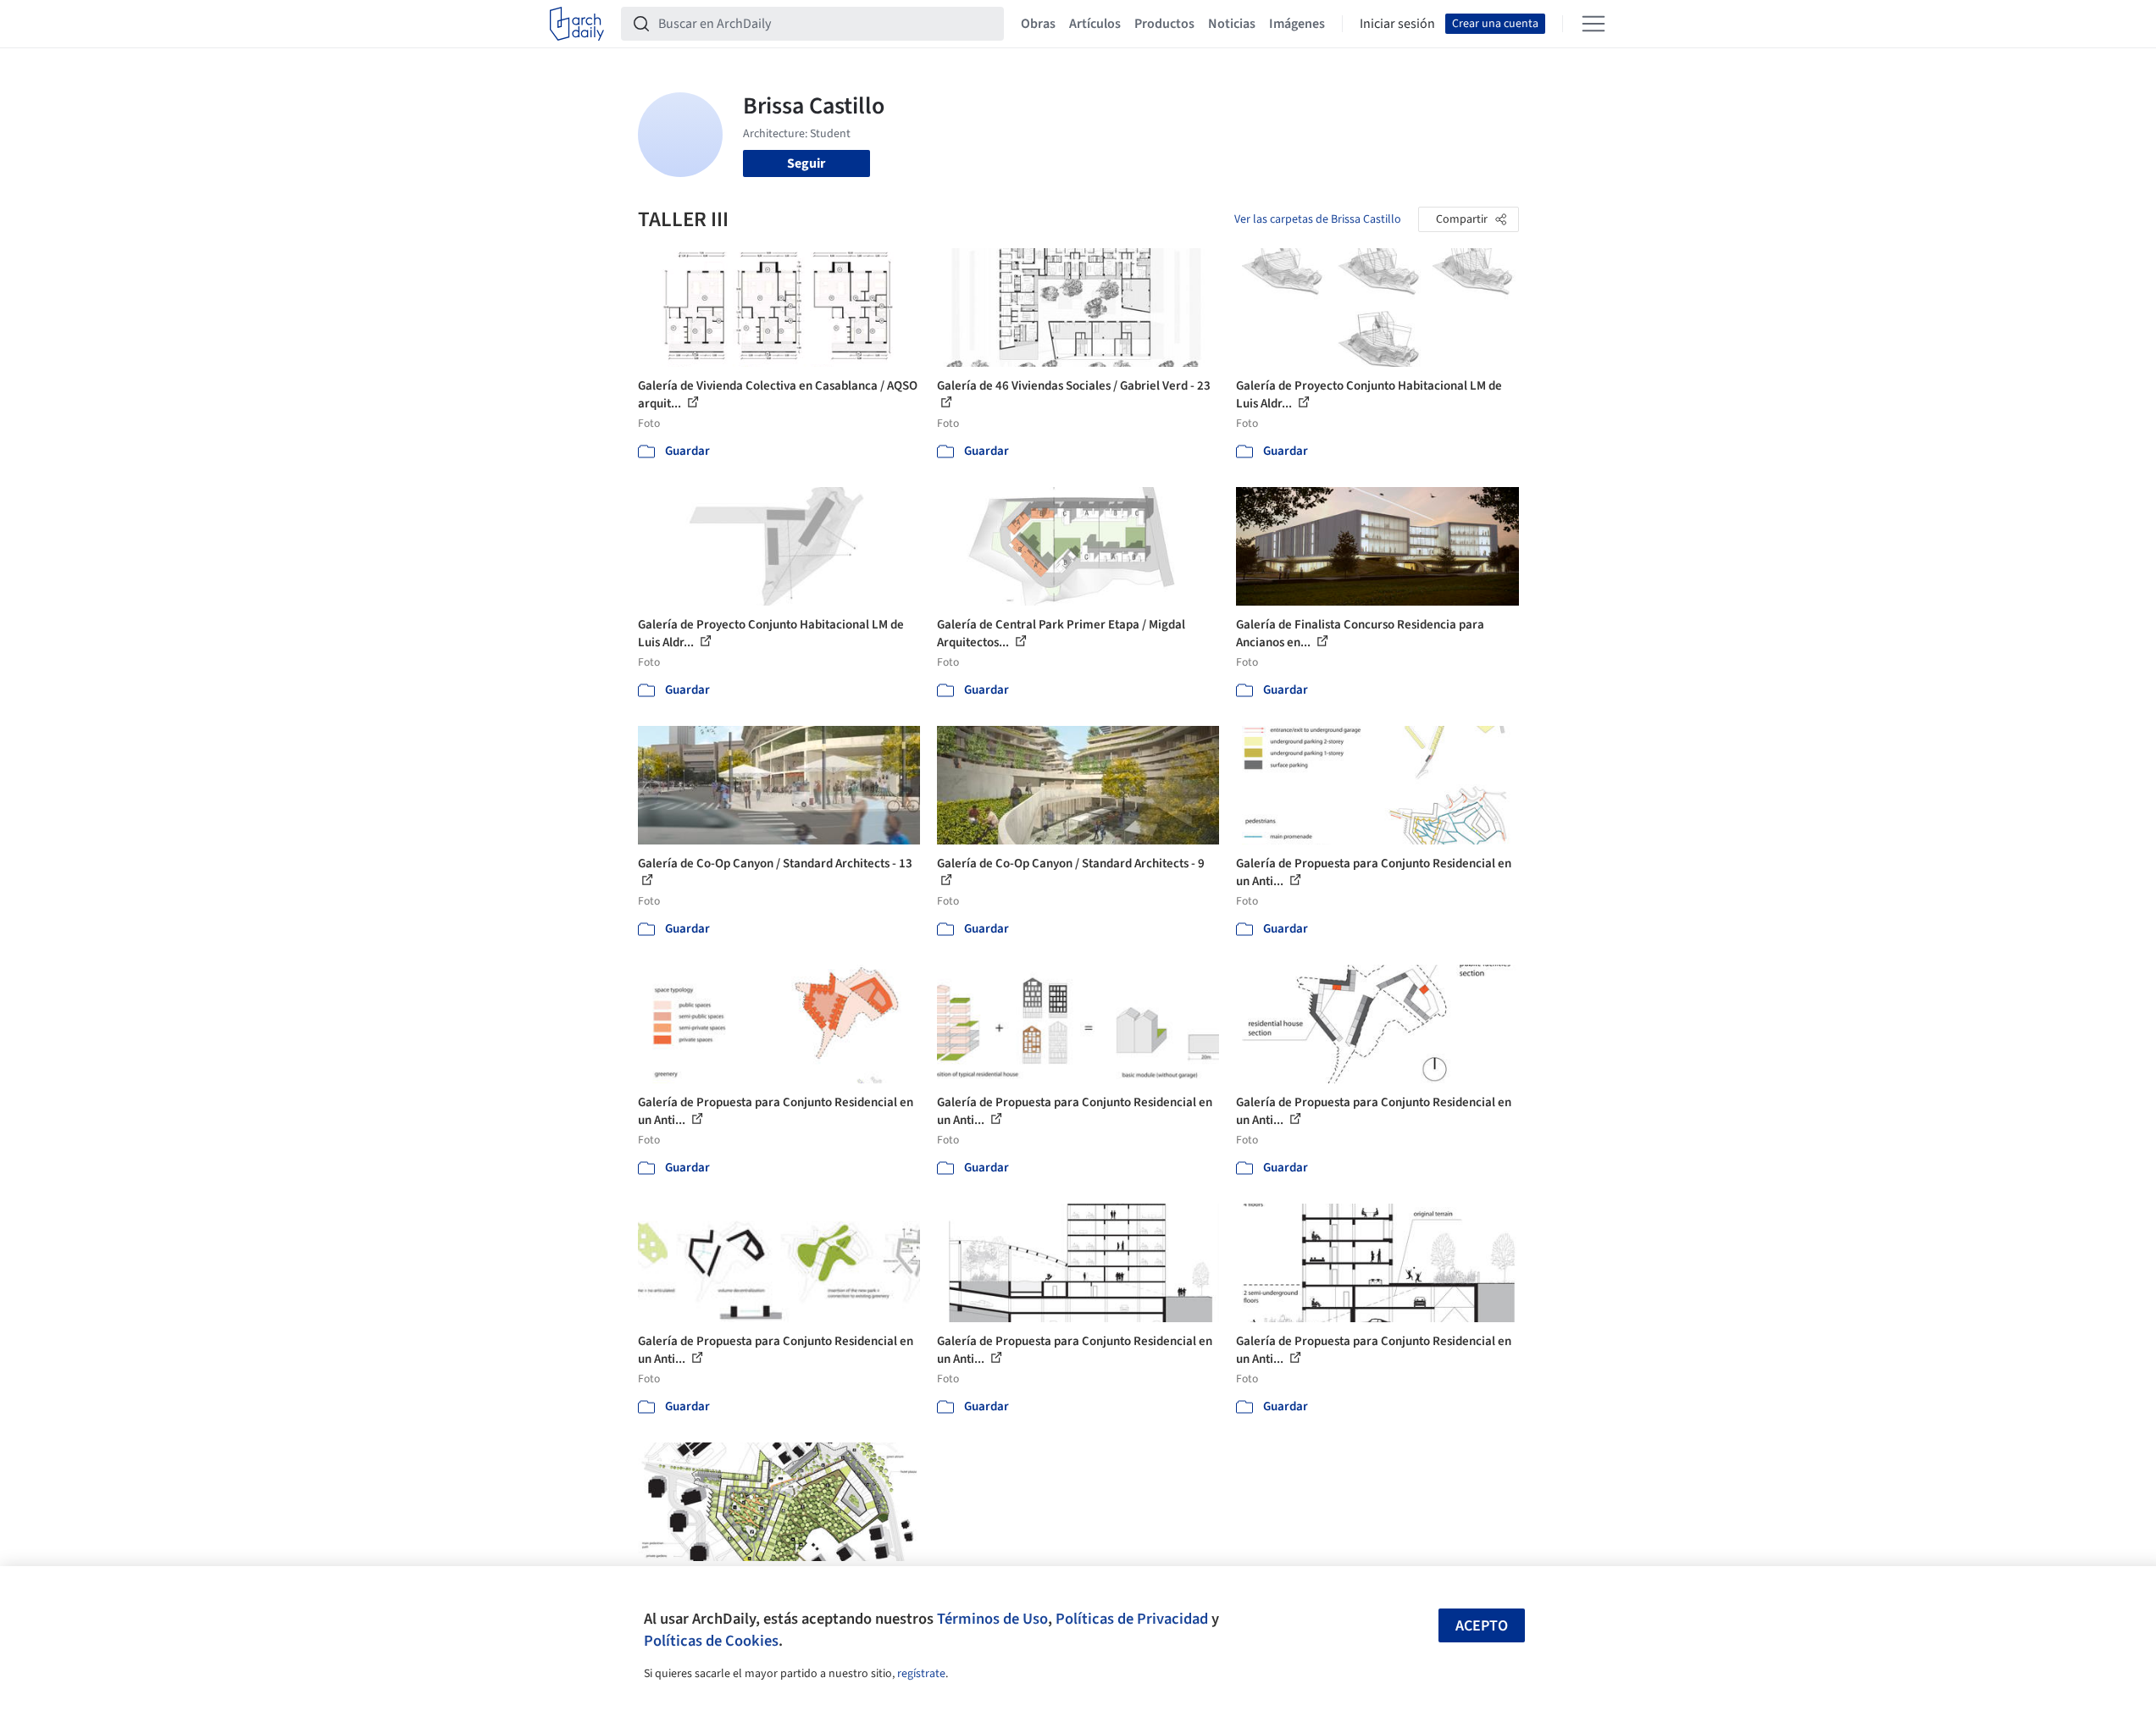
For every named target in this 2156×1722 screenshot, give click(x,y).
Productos (1164, 24)
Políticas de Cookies (711, 1641)
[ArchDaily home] (577, 24)
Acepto (1482, 1626)
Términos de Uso (992, 1619)
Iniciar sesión (1397, 24)
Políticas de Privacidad (1132, 1619)
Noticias (1232, 24)
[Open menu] (1593, 24)
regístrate (921, 1674)
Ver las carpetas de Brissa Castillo (1318, 219)
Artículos (1095, 24)
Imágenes (1297, 24)
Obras (1038, 24)
